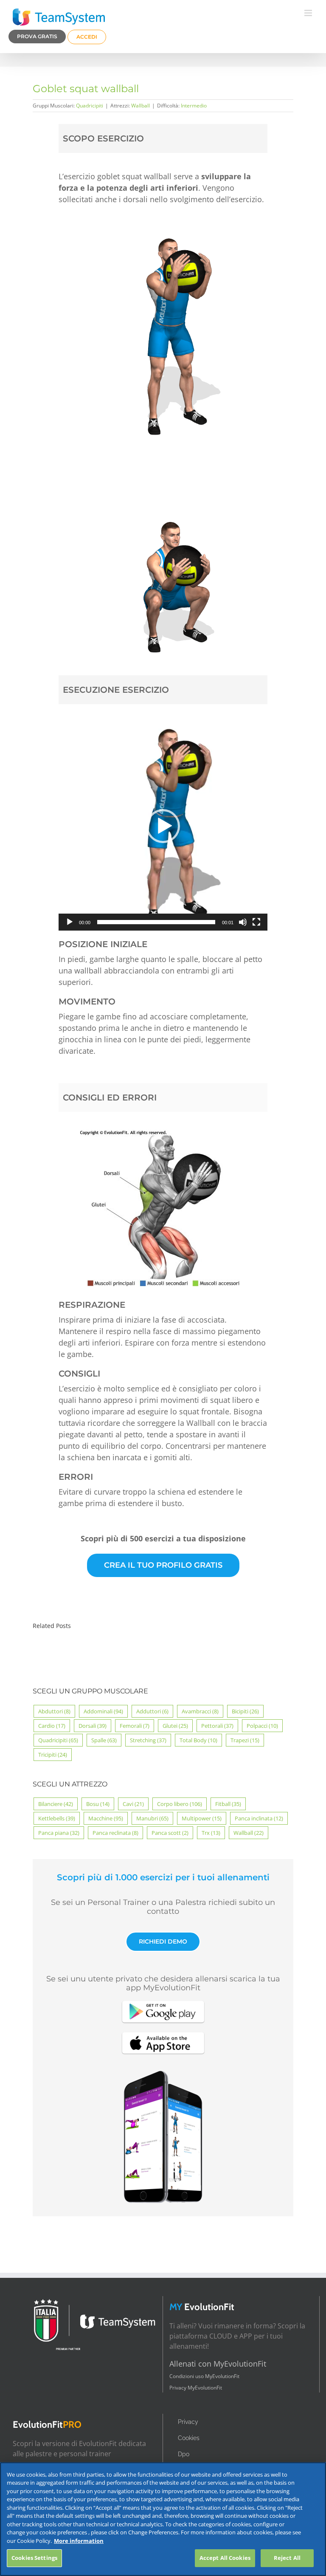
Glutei (175, 1726)
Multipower (202, 1818)
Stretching (148, 1740)
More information (79, 2541)
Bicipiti (245, 1711)
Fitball (228, 1804)
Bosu (98, 1804)
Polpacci (262, 1726)
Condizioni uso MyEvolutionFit (204, 2376)
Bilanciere (56, 1804)
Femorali (135, 1726)
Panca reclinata (115, 1833)
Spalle (104, 1740)
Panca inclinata (259, 1818)
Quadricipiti (90, 106)
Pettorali (217, 1726)
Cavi (133, 1804)
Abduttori (54, 1711)
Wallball (141, 106)
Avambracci (200, 1711)
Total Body (198, 1740)
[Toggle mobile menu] (309, 13)
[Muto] (243, 922)
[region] (163, 2519)
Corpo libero (180, 1804)
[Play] (70, 922)
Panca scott (170, 1833)
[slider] (156, 922)
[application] (163, 827)
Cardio (52, 1726)
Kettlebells (57, 1818)
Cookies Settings (34, 2558)
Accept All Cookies (225, 2558)
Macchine (106, 1818)
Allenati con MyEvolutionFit (218, 2364)
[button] (163, 826)
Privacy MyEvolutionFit (196, 2388)
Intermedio (194, 106)
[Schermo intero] (256, 922)
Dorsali (93, 1726)
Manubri (152, 1818)
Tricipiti (53, 1755)
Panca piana (59, 1833)
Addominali (103, 1711)
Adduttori (152, 1711)
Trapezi (245, 1740)
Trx (211, 1833)
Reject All (287, 2558)
